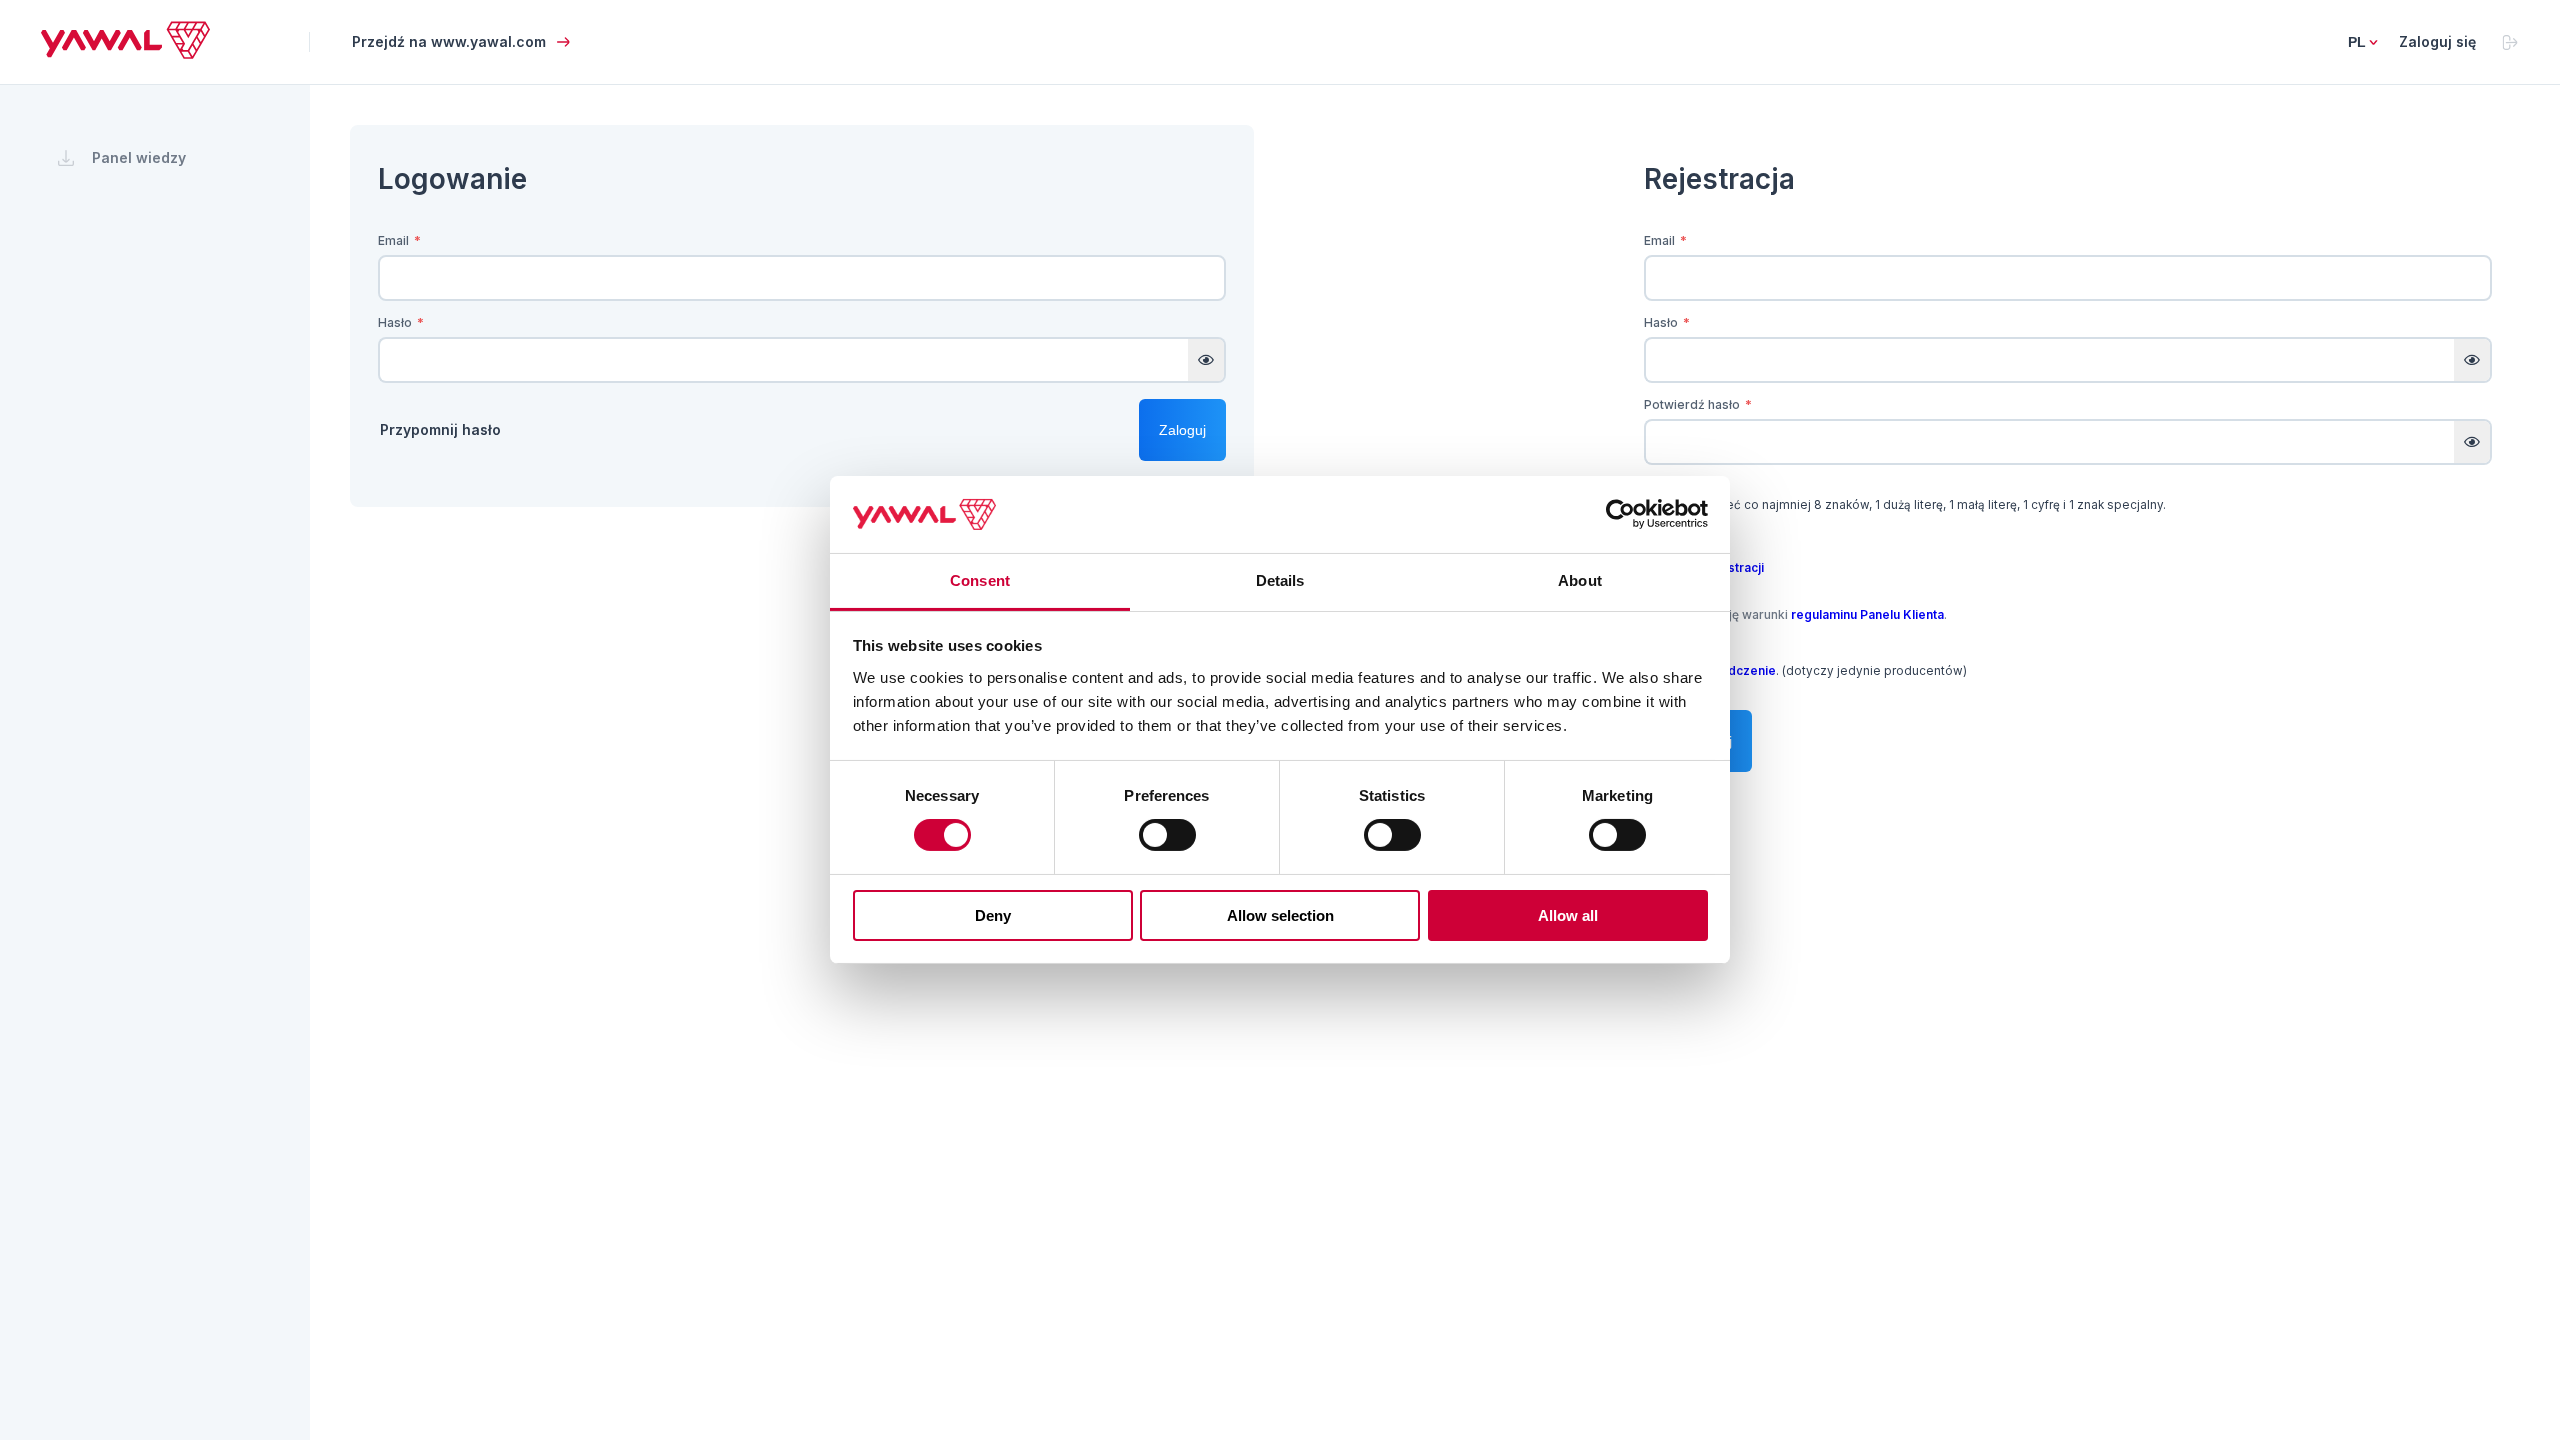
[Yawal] (125, 53)
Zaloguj (1182, 430)
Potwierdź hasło (1698, 405)
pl (2357, 42)
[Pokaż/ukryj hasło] (1206, 360)
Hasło (401, 323)
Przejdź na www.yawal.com (449, 41)
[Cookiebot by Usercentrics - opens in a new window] (1620, 514)
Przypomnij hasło (440, 429)
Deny (993, 915)
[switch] (1167, 835)
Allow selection (1280, 915)
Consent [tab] (980, 580)
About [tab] (1580, 580)
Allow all (1568, 915)
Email (399, 241)
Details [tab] (1280, 580)
